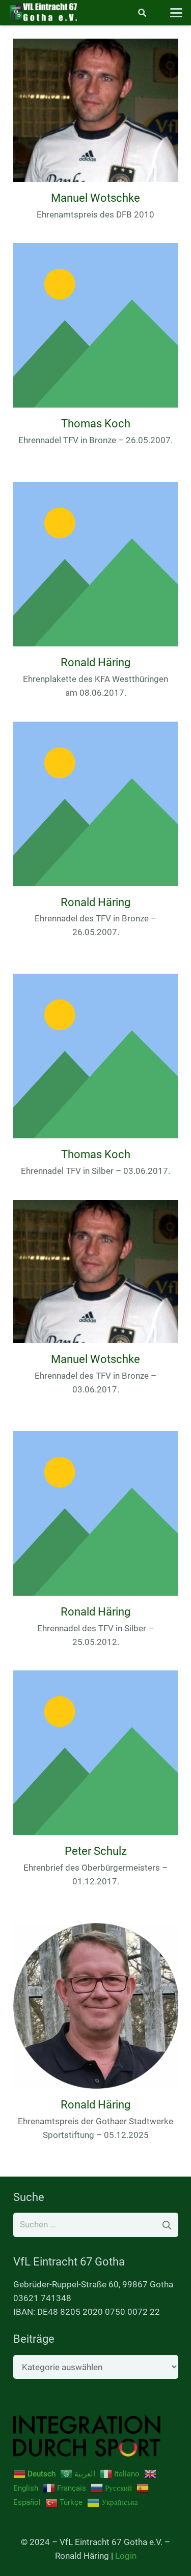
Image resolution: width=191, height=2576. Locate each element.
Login (126, 2556)
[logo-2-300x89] (43, 13)
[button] (142, 13)
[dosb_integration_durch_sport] (96, 2436)
